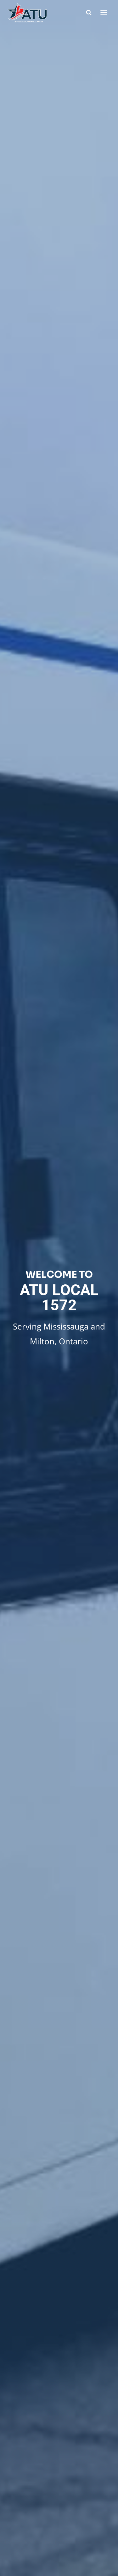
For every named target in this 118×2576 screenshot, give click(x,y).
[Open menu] (104, 12)
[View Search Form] (89, 13)
